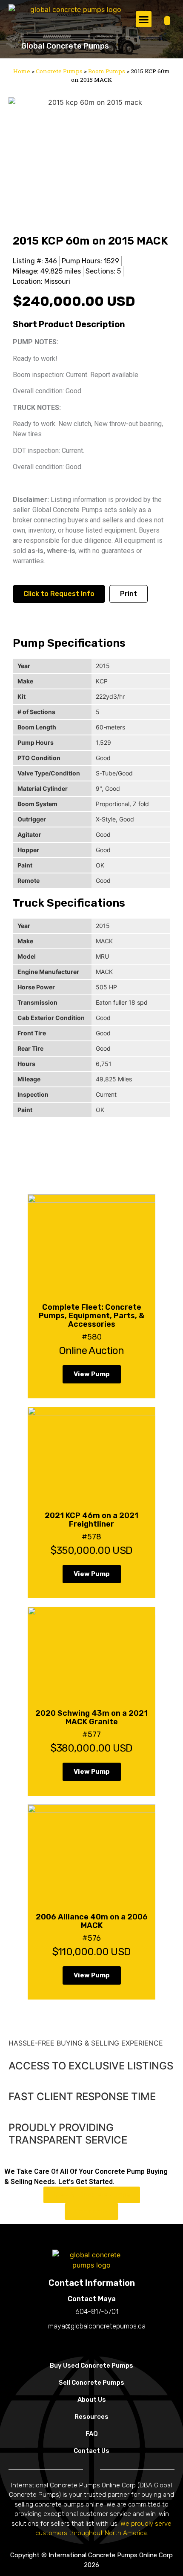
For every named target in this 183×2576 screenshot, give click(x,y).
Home (22, 71)
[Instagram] (91, 2344)
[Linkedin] (109, 2344)
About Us (92, 2400)
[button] (144, 19)
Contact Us (91, 2451)
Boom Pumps (107, 71)
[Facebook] (74, 2344)
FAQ (92, 2434)
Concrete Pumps (59, 71)
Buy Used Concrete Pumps (91, 2366)
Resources (91, 2417)
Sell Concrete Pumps (91, 2383)
